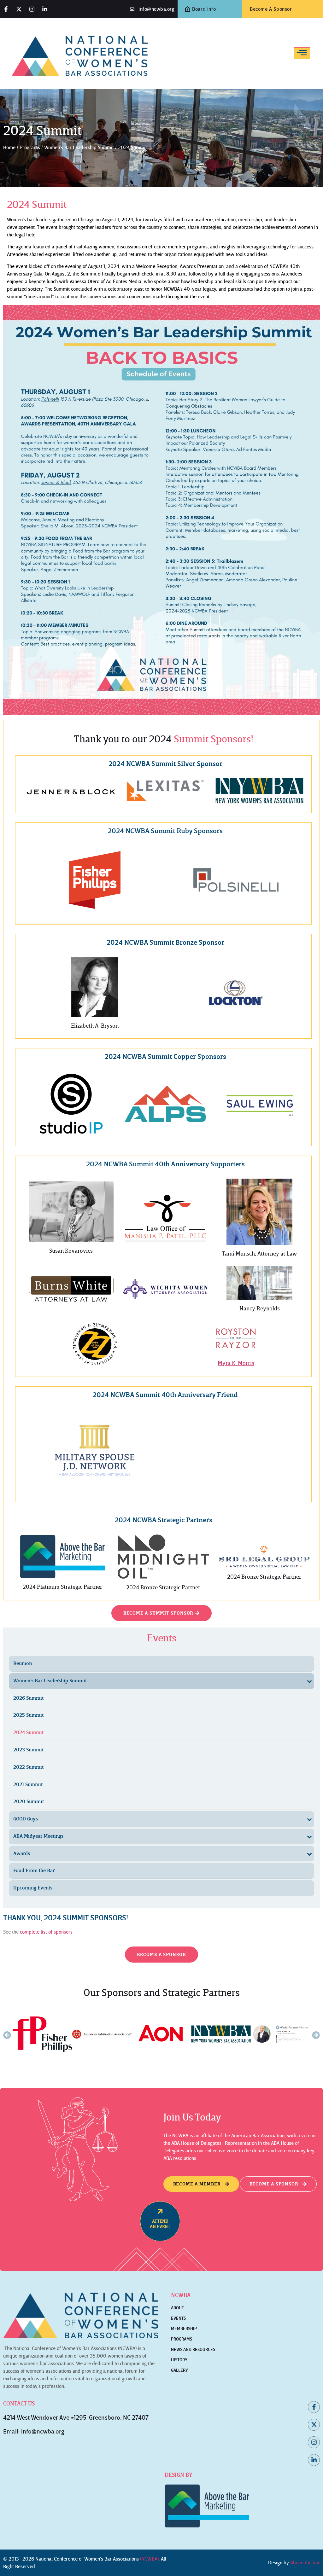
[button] (7, 2035)
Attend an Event (160, 2224)
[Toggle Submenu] (309, 1681)
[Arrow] (160, 2211)
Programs (30, 148)
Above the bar (305, 2563)
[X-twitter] (19, 9)
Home (9, 148)
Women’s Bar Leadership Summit (79, 148)
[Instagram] (32, 9)
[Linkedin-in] (45, 9)
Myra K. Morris (236, 1363)
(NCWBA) (149, 2559)
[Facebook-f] (6, 9)
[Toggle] (302, 52)
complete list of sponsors (46, 1932)
